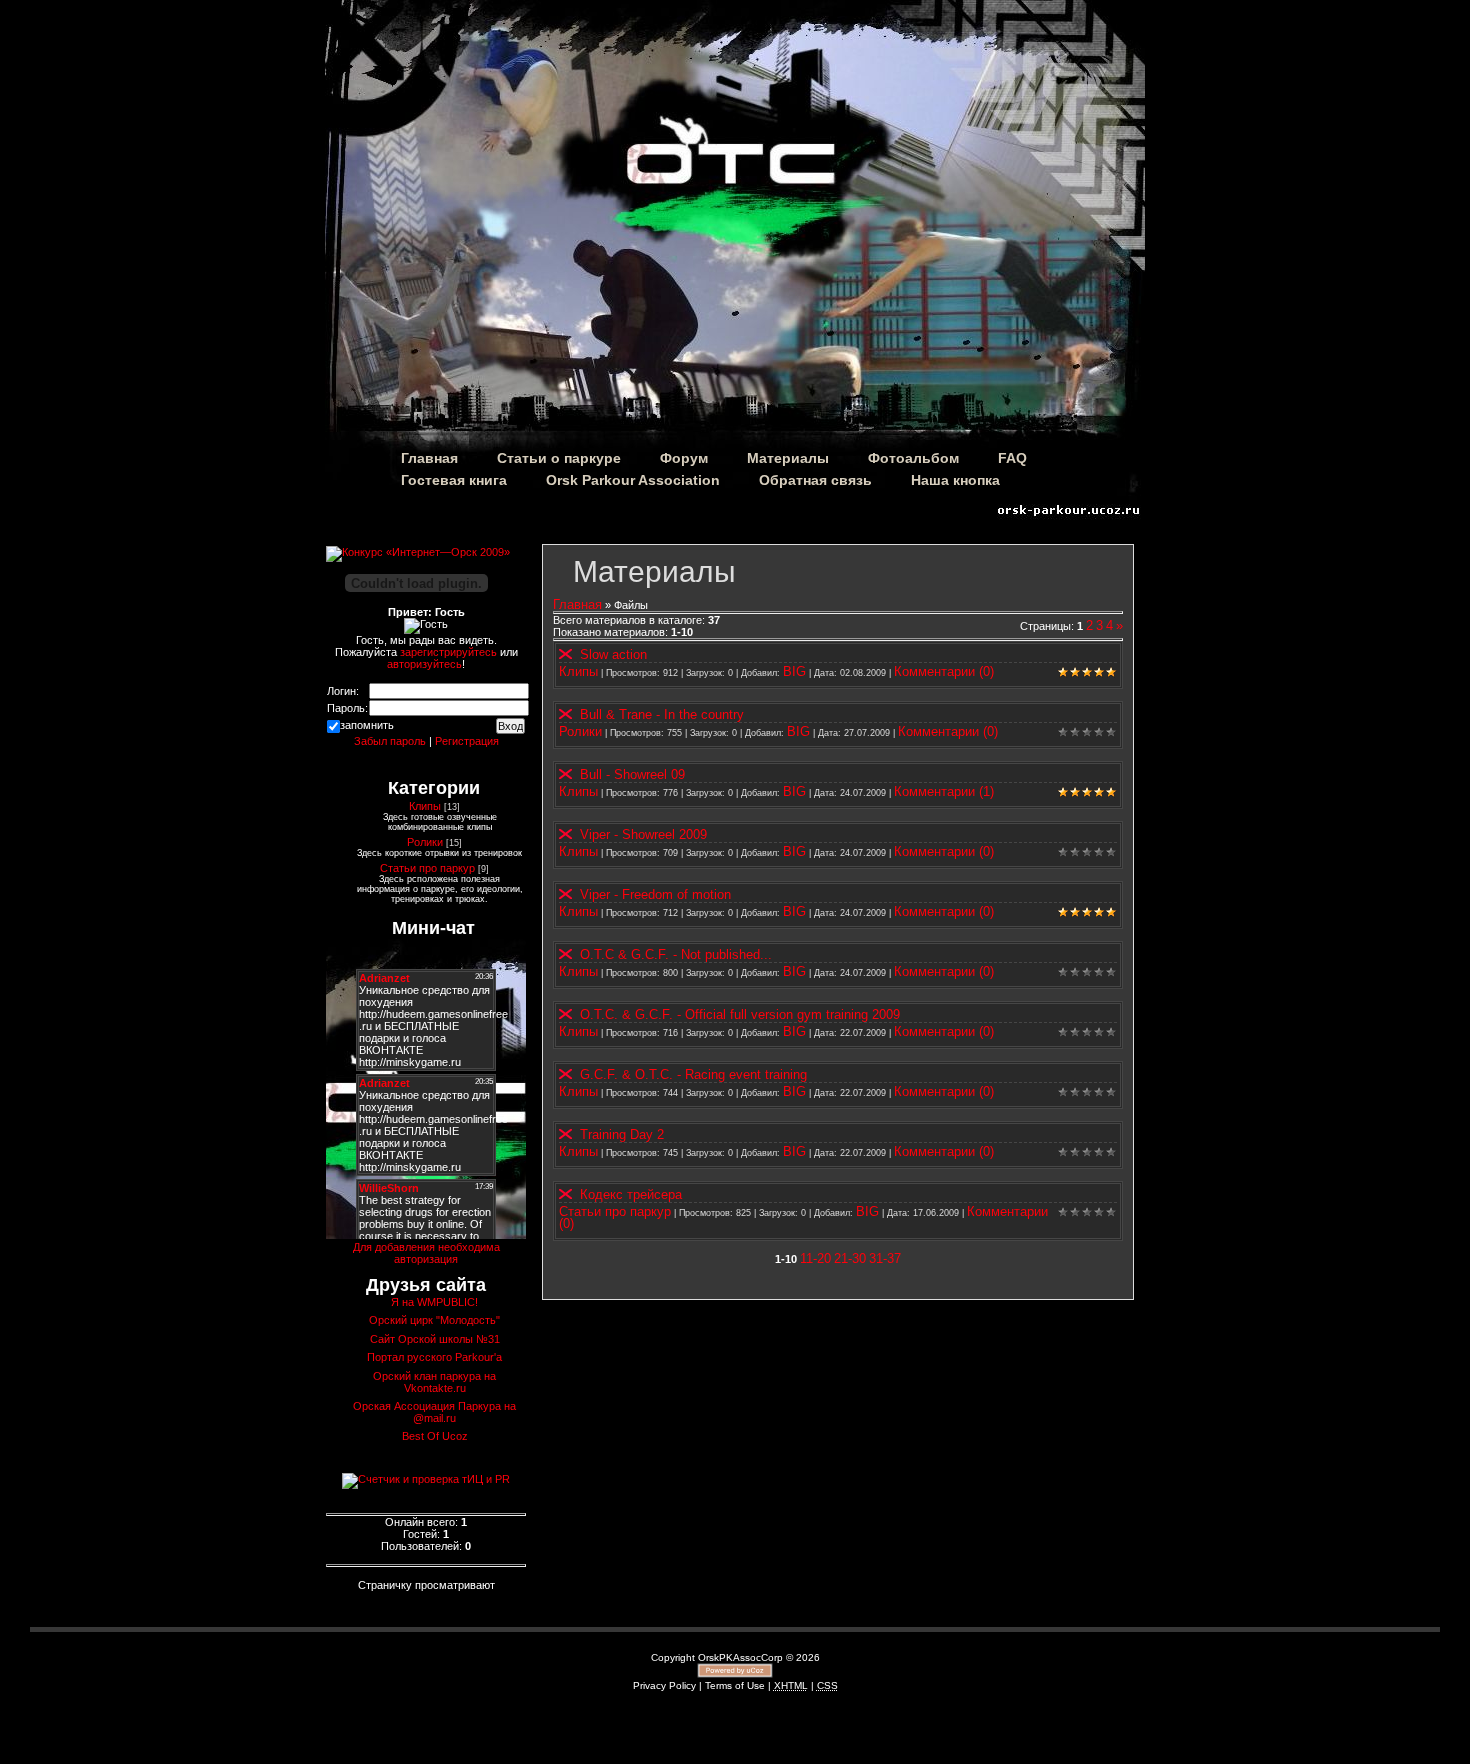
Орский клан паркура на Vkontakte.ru (434, 1382)
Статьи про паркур (615, 1211)
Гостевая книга (454, 480)
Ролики (580, 731)
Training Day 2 (622, 1134)
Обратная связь (815, 480)
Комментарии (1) (944, 791)
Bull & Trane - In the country (662, 714)
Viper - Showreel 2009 (643, 834)
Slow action (613, 654)
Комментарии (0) (944, 671)
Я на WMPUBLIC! (434, 1302)
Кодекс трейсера (631, 1194)
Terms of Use (735, 1685)
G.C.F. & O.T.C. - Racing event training (693, 1074)
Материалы (788, 458)
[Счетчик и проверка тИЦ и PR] (426, 1479)
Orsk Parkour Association (633, 480)
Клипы (578, 671)
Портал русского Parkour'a (434, 1357)
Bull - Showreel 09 (632, 774)
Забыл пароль (390, 741)
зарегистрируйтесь (448, 652)
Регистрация (467, 741)
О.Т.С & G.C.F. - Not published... (676, 954)
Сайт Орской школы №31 (435, 1339)
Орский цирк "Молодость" (434, 1320)
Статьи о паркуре (559, 458)
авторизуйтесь (424, 664)
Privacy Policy (664, 1685)
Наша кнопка (955, 480)
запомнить (367, 725)
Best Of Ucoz (435, 1436)
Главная (429, 458)
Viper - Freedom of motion (655, 894)
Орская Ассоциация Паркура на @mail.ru (434, 1412)
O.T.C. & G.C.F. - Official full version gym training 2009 (740, 1014)
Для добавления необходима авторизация (426, 1253)
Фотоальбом (913, 458)
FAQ (1012, 458)
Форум (684, 458)
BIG (794, 671)
